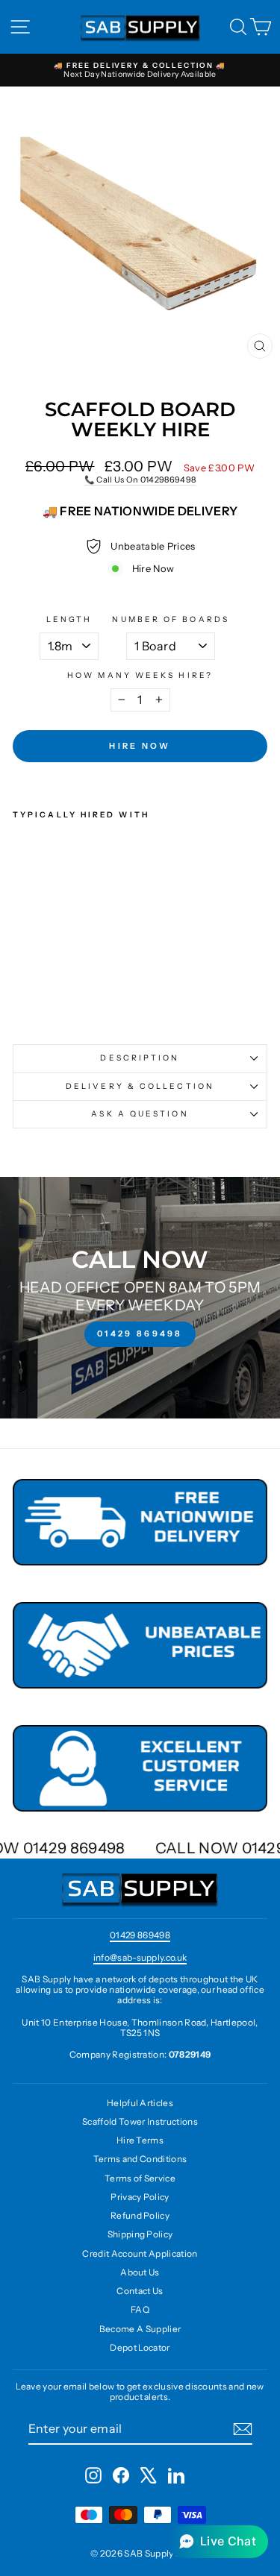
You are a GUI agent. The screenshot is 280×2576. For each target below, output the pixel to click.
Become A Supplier (140, 2329)
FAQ (140, 2309)
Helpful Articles (140, 2103)
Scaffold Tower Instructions (140, 2121)
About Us (140, 2272)
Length (69, 620)
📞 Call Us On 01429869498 (140, 480)
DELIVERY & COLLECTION (140, 1086)
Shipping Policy (140, 2234)
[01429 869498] (140, 1298)
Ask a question (140, 1114)
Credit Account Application (140, 2253)
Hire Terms (140, 2140)
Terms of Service (140, 2178)
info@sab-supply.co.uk (140, 1957)
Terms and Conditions (140, 2159)
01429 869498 (140, 1935)
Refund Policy (140, 2215)
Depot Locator (140, 2347)
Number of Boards (170, 620)
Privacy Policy (140, 2197)
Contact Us (140, 2291)
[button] (218, 2542)
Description (140, 1058)
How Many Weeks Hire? (140, 676)
